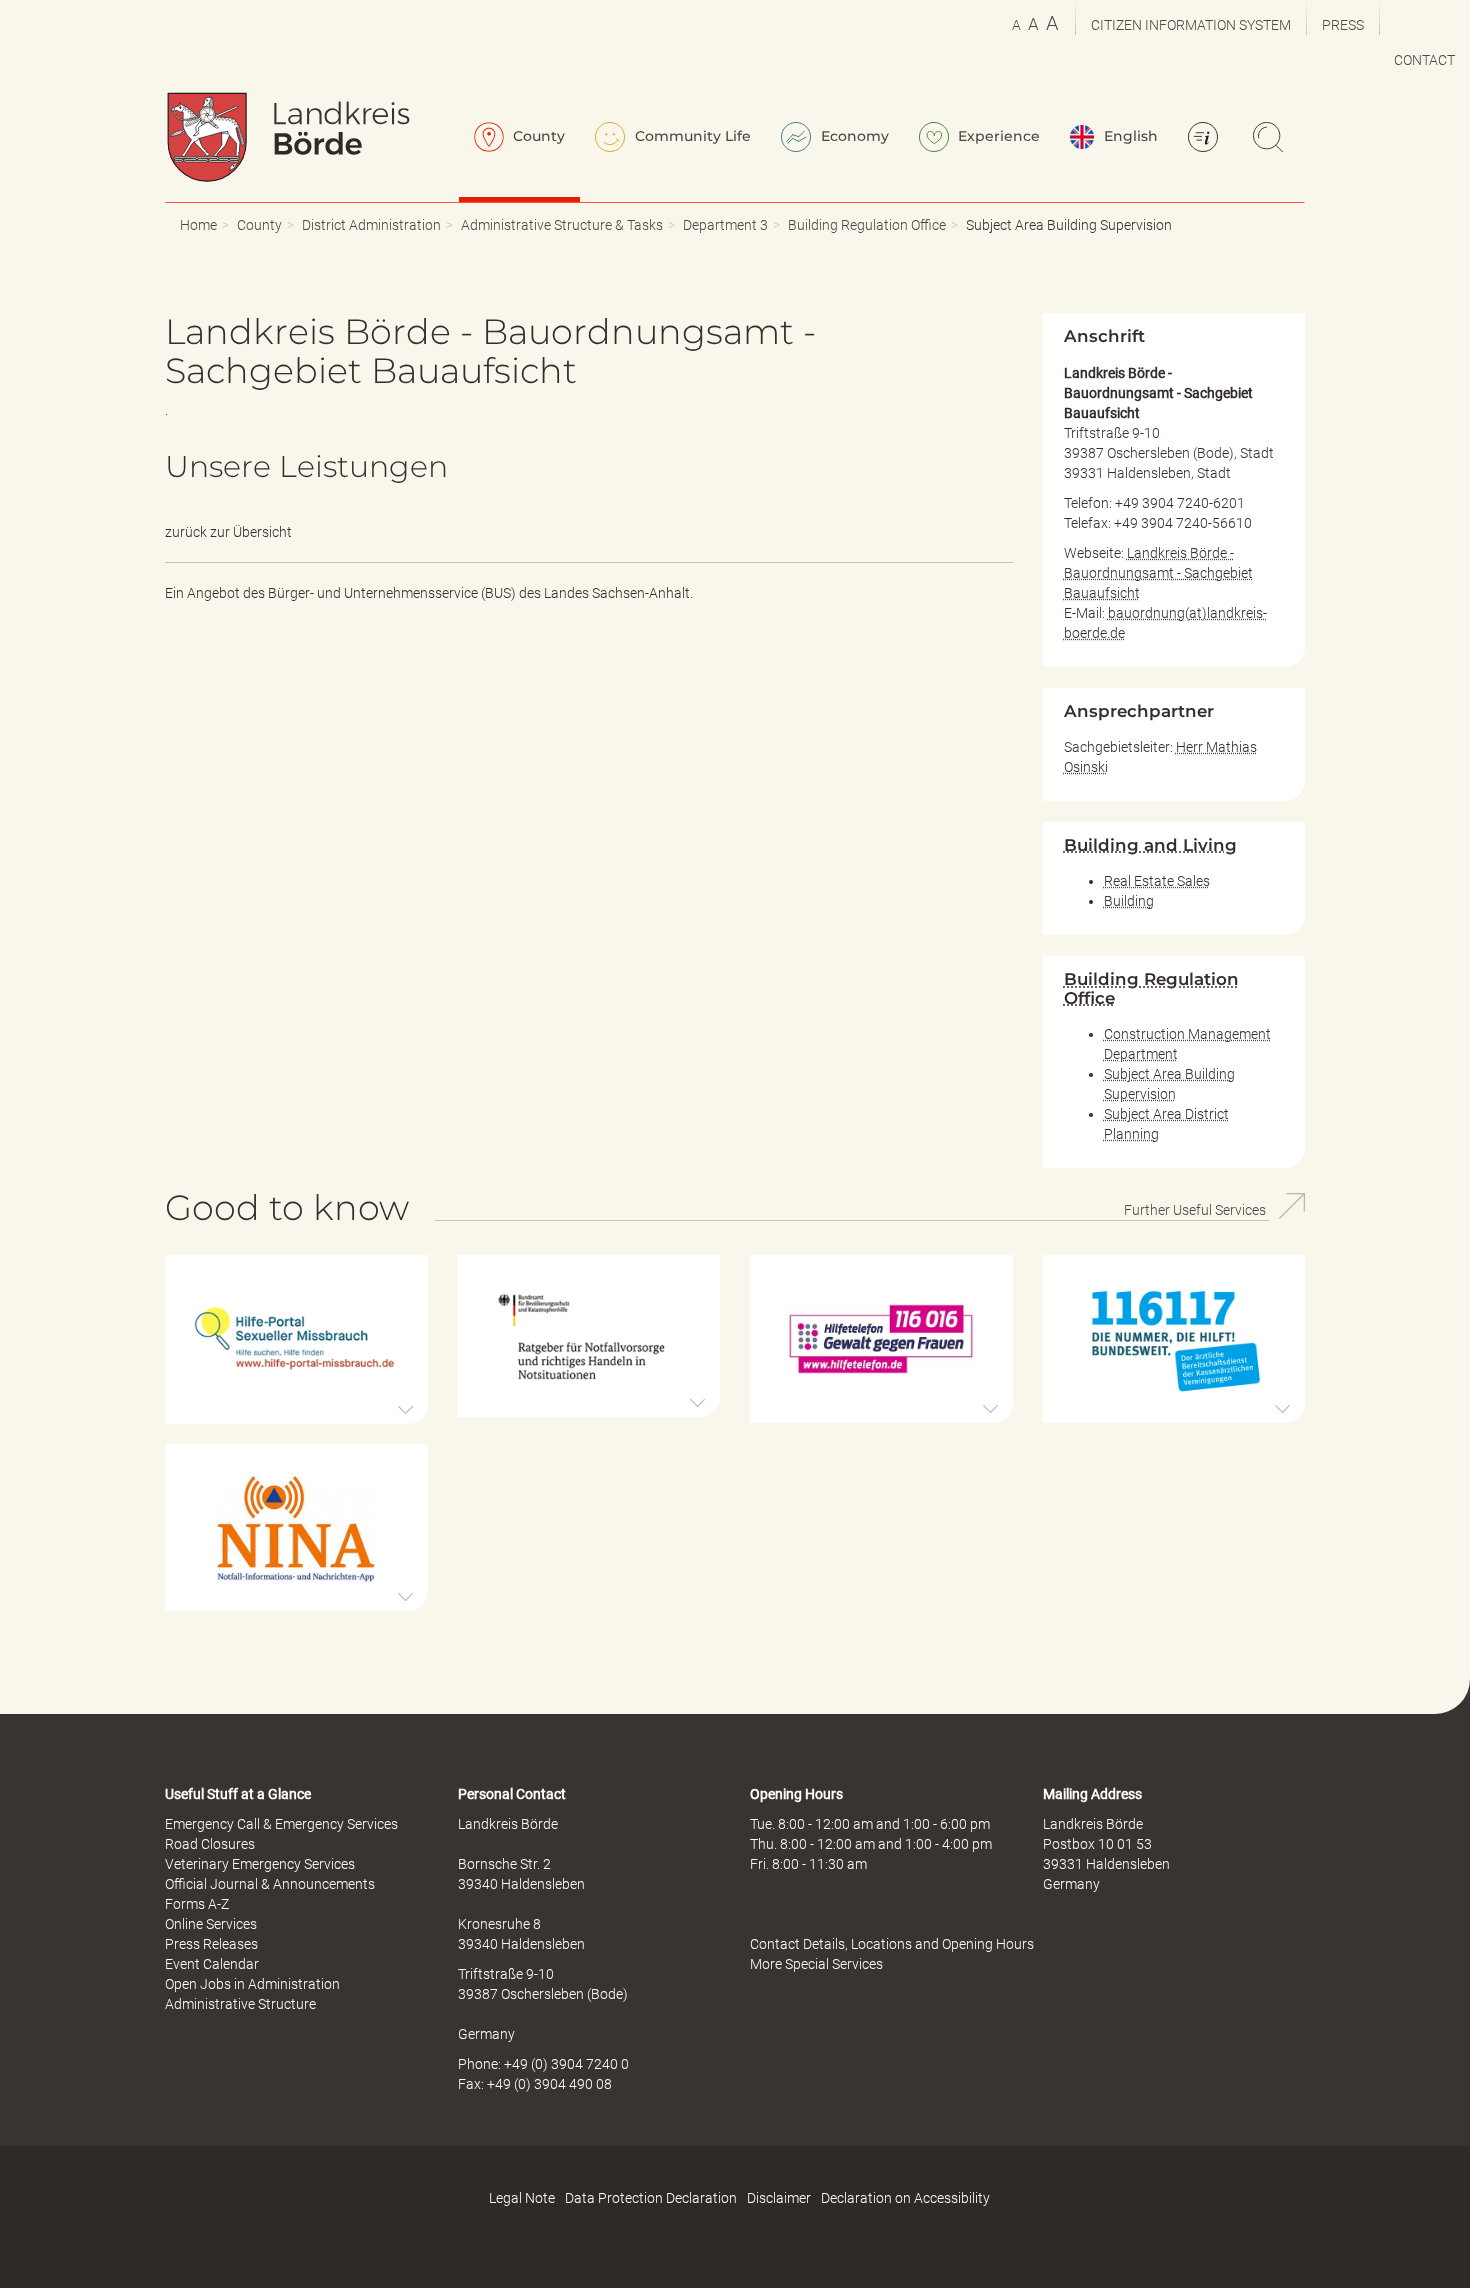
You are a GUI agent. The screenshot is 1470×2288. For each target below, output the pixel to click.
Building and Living (1150, 845)
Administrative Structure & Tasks (562, 225)
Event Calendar (212, 1964)
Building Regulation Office (867, 225)
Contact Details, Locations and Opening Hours (892, 1944)
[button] (296, 1339)
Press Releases (211, 1944)
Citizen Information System (1191, 25)
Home (198, 225)
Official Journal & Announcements (270, 1884)
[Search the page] (1271, 139)
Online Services (211, 1924)
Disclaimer (779, 2198)
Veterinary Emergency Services (260, 1864)
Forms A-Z (197, 1904)
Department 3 (725, 225)
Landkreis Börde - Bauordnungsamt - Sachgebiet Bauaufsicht (1158, 573)
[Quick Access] (1206, 139)
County (537, 136)
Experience (997, 136)
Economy (853, 136)
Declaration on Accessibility (905, 2198)
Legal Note (522, 2198)
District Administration (371, 225)
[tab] (296, 1339)
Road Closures (210, 1844)
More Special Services (816, 1964)
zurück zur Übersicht (228, 532)
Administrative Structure (240, 2004)
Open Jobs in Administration (252, 1984)
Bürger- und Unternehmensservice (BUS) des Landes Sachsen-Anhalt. (480, 593)
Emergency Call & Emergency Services (281, 1824)
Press (1343, 25)
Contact (1424, 60)
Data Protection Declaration (651, 2198)
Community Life (691, 136)
